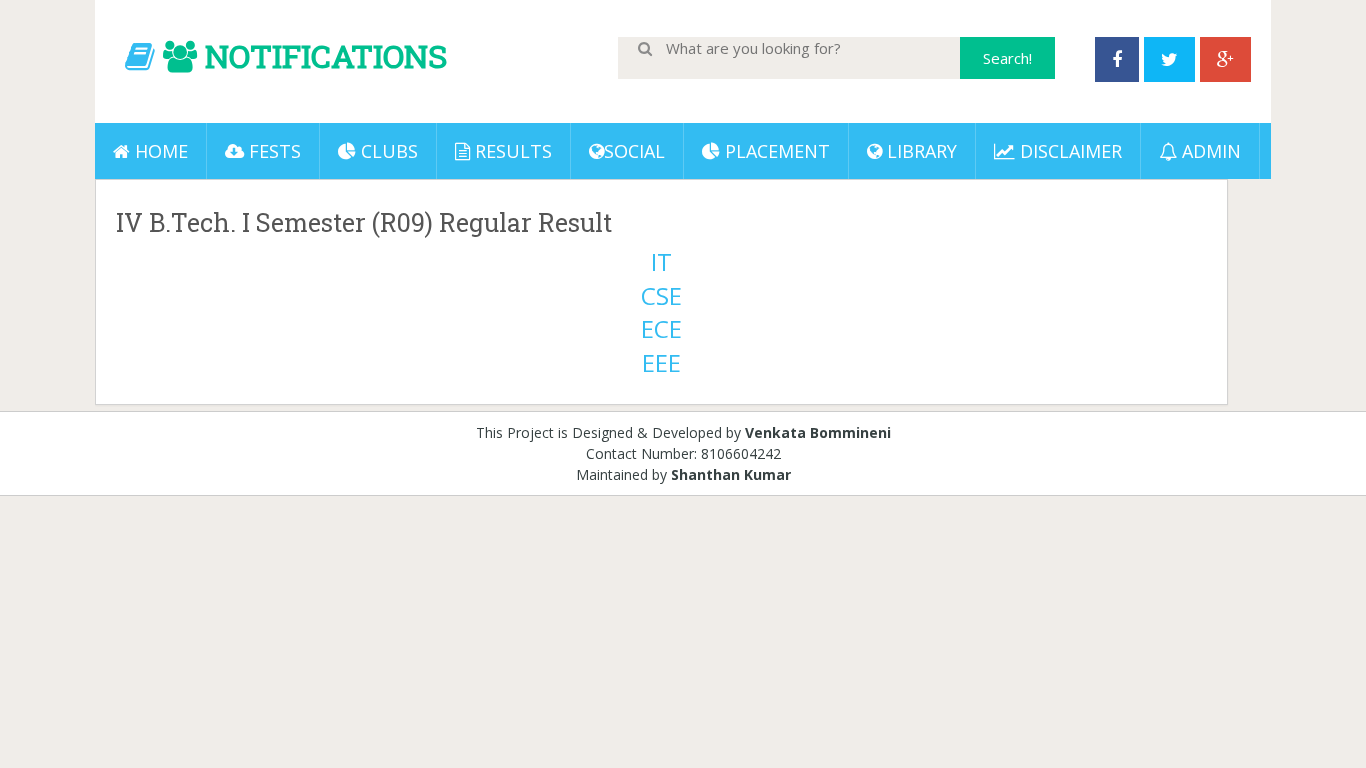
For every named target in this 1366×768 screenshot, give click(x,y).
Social (634, 151)
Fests (272, 151)
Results (511, 151)
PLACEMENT (775, 151)
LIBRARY (919, 151)
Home (159, 151)
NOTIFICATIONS (326, 55)
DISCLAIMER (1068, 151)
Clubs (387, 151)
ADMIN (1209, 151)
